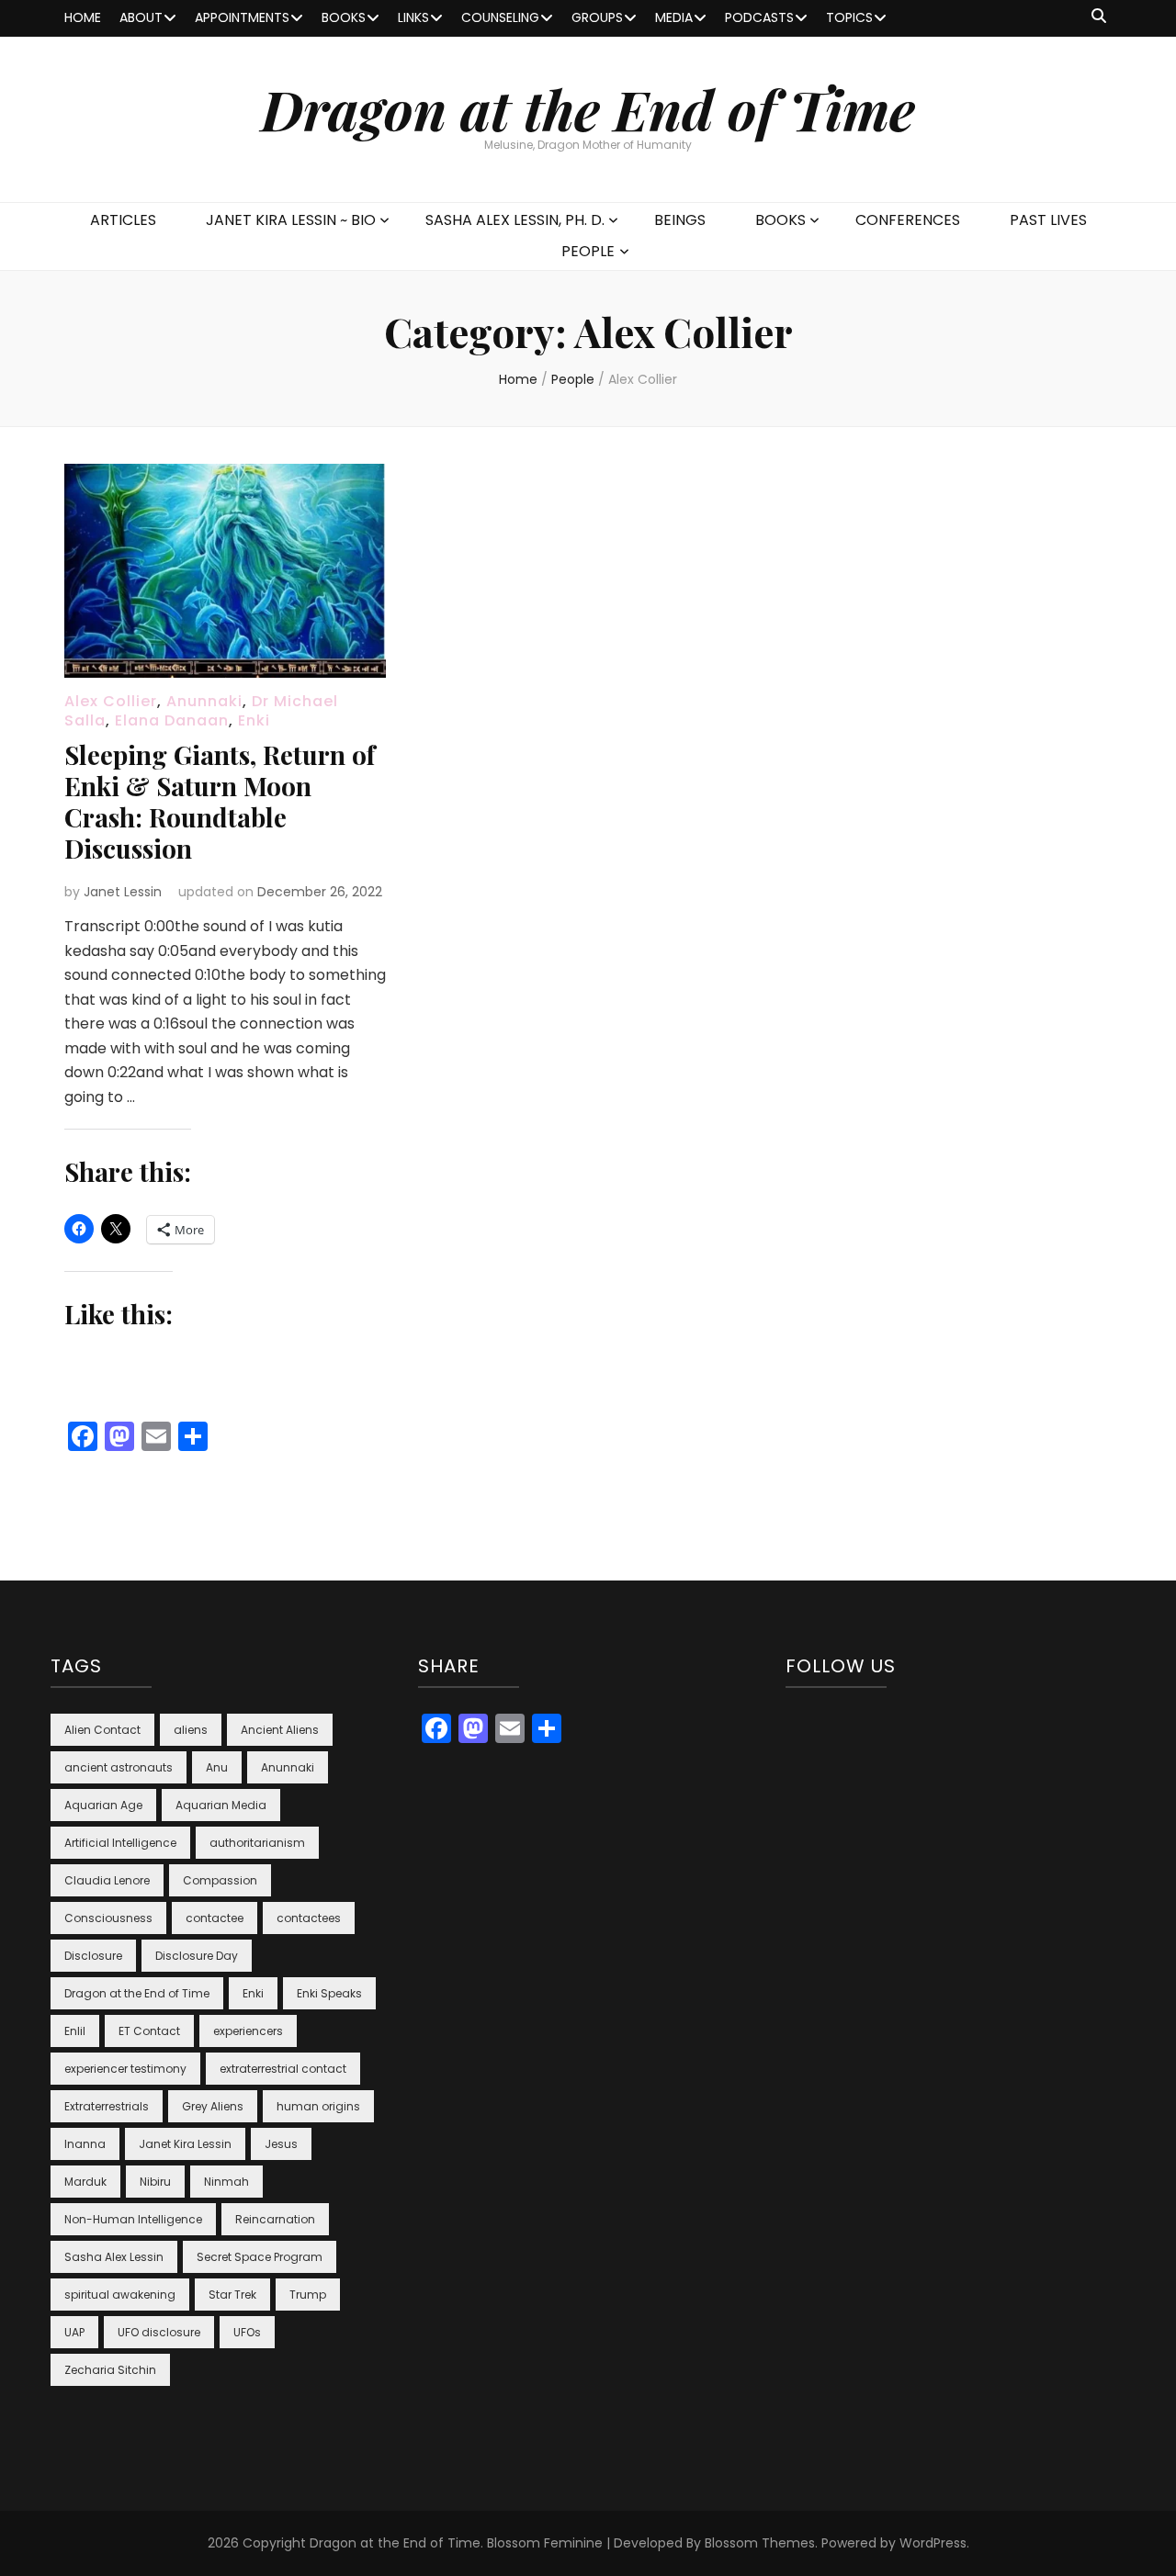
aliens (191, 1730)
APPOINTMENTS (242, 17)
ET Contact (149, 2031)
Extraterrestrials (107, 2106)
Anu (217, 1767)
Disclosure (93, 1956)
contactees (309, 1918)
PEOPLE (588, 251)
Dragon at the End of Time (588, 108)
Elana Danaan (172, 720)
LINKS (413, 17)
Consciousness (108, 1918)
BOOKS (344, 17)
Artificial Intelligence (120, 1843)
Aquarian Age (103, 1805)
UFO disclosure (159, 2332)
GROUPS (597, 17)
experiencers (248, 2031)
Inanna (85, 2144)
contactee (215, 1918)
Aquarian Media (221, 1805)
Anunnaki (204, 701)
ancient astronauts (119, 1767)
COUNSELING (500, 17)
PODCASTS (759, 17)
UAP (74, 2332)
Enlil (75, 2031)
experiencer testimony (125, 2069)
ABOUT (141, 17)
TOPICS (849, 17)
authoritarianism (257, 1843)
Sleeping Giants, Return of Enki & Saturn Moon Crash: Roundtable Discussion (220, 801)
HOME (83, 17)
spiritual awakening (120, 2295)
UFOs (247, 2332)
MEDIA (674, 17)
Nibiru (155, 2182)
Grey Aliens (213, 2106)
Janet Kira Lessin (185, 2144)
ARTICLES (123, 220)
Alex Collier (111, 701)
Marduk (85, 2182)
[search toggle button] (1099, 17)
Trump (308, 2295)
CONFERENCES (908, 220)
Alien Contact (102, 1730)
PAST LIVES (1048, 220)
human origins (318, 2106)
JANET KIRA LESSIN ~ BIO (291, 220)
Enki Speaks (329, 1993)
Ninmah (226, 2182)
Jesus (281, 2144)
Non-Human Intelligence (133, 2219)
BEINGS (680, 220)
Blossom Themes (760, 2543)
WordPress (933, 2543)
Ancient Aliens (280, 1730)
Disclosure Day (197, 1956)
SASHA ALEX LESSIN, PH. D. (515, 220)
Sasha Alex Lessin (114, 2257)
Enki (254, 720)
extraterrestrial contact (283, 2069)
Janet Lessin (123, 892)
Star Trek (232, 2295)
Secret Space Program (260, 2257)
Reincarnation (275, 2219)
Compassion (220, 1880)
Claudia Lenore (107, 1880)
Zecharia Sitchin (110, 2370)
